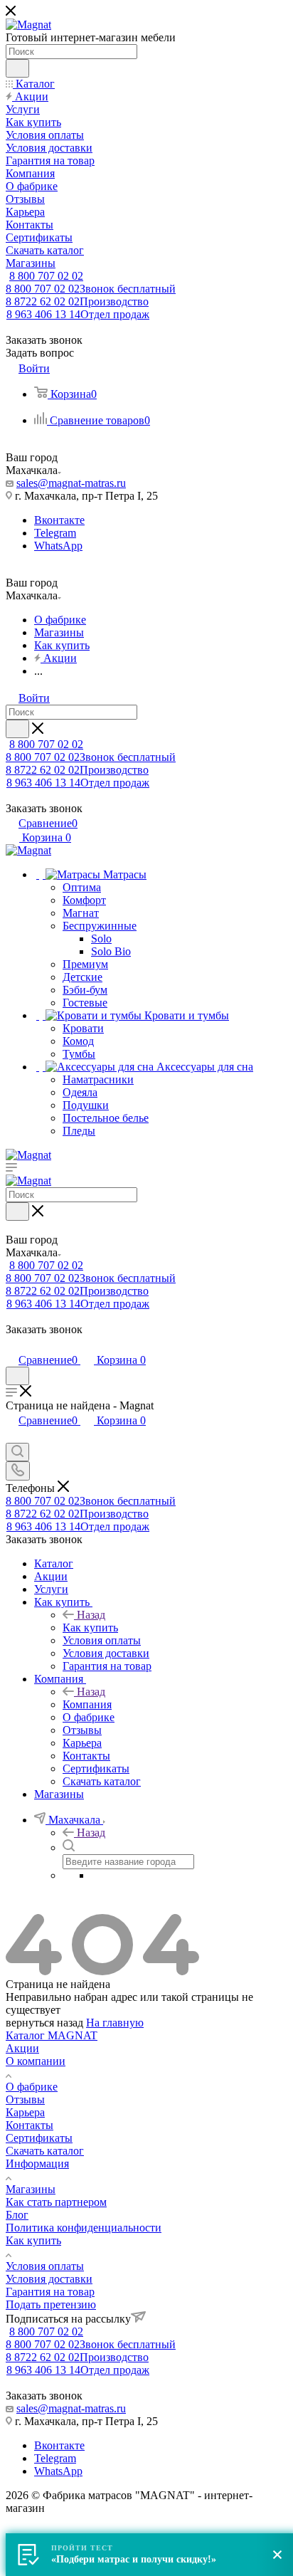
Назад (91, 1615)
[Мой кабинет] (12, 1345)
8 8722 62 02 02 (77, 301)
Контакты (30, 2125)
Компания (87, 1704)
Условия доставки (49, 2279)
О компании (36, 2061)
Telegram (55, 533)
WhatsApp (58, 546)
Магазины (31, 2189)
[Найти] (17, 68)
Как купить (90, 1628)
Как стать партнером (56, 2202)
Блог (17, 2215)
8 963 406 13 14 (78, 314)
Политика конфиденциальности (84, 2228)
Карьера (25, 2112)
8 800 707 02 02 (46, 276)
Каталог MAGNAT (52, 2035)
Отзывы (25, 2099)
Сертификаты (39, 2138)
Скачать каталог (45, 2151)
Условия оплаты (45, 2266)
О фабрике (32, 2087)
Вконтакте (59, 520)
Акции (22, 2048)
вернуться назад (44, 2023)
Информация (37, 2164)
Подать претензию (51, 2304)
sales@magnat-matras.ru (71, 483)
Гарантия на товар (50, 2292)
